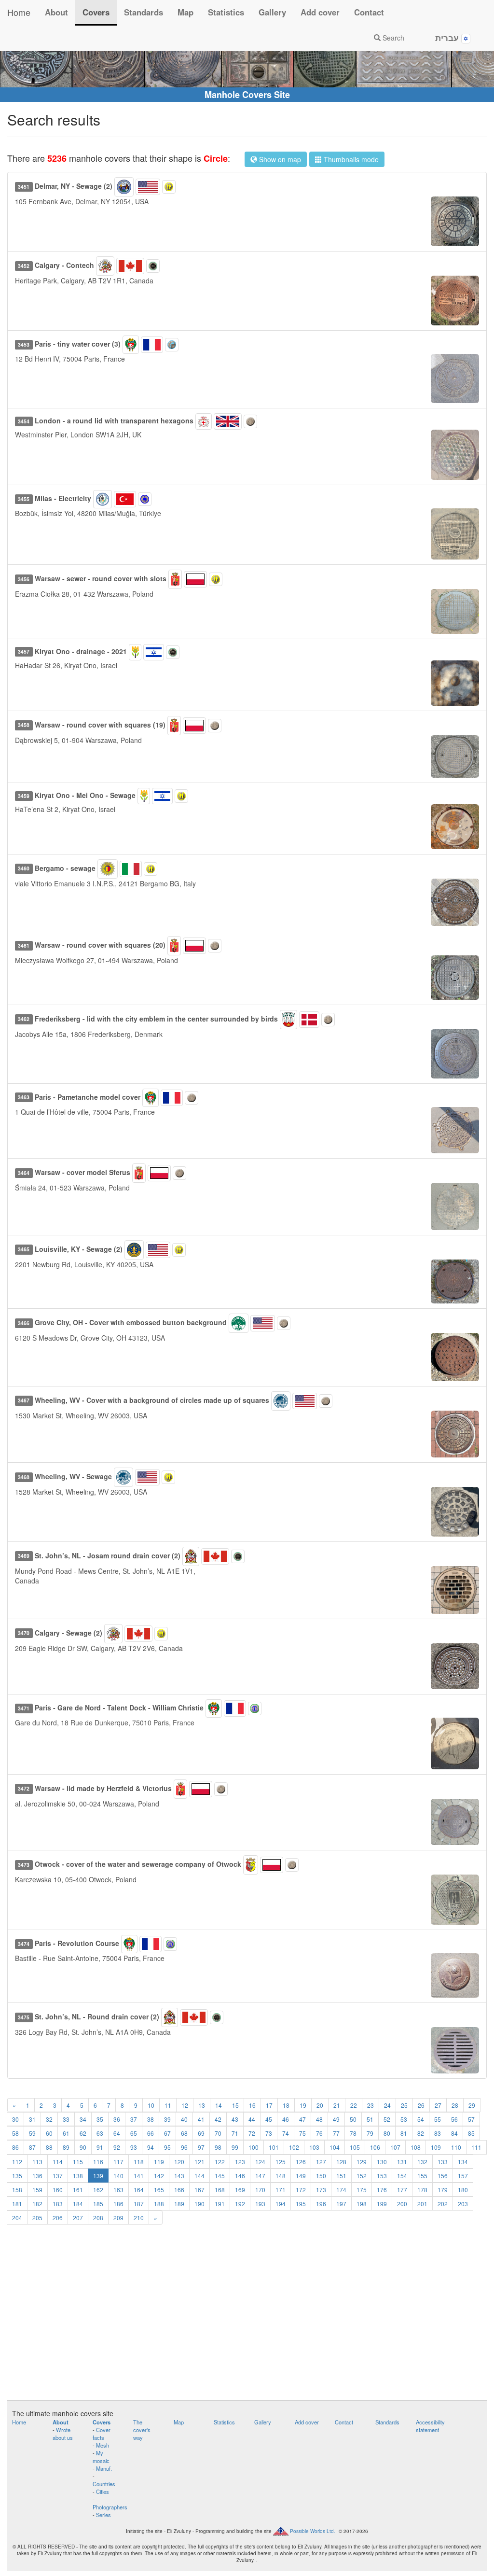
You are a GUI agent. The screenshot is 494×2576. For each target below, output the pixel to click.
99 (235, 2147)
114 (58, 2162)
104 (335, 2147)
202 (443, 2204)
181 (17, 2204)
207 (78, 2218)
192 (240, 2204)
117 (118, 2162)
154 (402, 2176)
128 (341, 2162)
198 (362, 2204)
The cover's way (142, 2430)
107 (395, 2147)
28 (455, 2105)
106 (375, 2147)
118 (139, 2162)
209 (118, 2218)
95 (167, 2147)
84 (454, 2133)
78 (353, 2133)
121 (199, 2162)
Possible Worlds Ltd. (313, 2531)
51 (370, 2119)
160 (58, 2190)
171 (281, 2190)
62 (83, 2133)
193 (260, 2204)
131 (402, 2162)
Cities (103, 2492)
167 (199, 2190)
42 (218, 2119)
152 (362, 2176)
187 (139, 2204)
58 (15, 2133)
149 (301, 2176)
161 (78, 2190)
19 (303, 2105)
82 (421, 2133)
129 (362, 2162)
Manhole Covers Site (247, 95)
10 (151, 2105)
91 (100, 2147)
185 (98, 2204)
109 (436, 2147)
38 (151, 2119)
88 (49, 2147)
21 (337, 2105)
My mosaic (101, 2457)
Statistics (226, 12)
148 (281, 2176)
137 (58, 2176)
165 (159, 2190)
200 (402, 2204)
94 (151, 2147)
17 (269, 2105)
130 (382, 2162)
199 (382, 2204)
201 (422, 2204)
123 (240, 2162)
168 (220, 2190)
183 (58, 2204)
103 (314, 2147)
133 (443, 2162)
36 (117, 2119)
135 (17, 2176)
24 (387, 2105)
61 (66, 2133)
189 (179, 2204)
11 (168, 2105)
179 (443, 2190)
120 (179, 2162)
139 (98, 2176)
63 (100, 2133)
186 (118, 2204)
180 (463, 2190)
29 (472, 2105)
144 (199, 2176)
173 (321, 2190)
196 (321, 2204)
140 (118, 2176)
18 (286, 2105)
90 (83, 2147)
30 (15, 2119)
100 (254, 2147)
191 (220, 2204)
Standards (144, 12)
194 (281, 2204)
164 (139, 2190)
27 (438, 2105)
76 (319, 2133)
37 (134, 2119)
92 (117, 2147)
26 (421, 2105)
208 (98, 2218)
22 (354, 2105)
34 (83, 2119)
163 (118, 2190)
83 (438, 2133)
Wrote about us (63, 2434)
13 (202, 2105)
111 (476, 2147)
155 (422, 2176)
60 (49, 2133)
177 (402, 2190)
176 (382, 2190)
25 (404, 2105)
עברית (448, 38)
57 (471, 2119)
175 (362, 2190)
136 (37, 2176)
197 (341, 2204)
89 (66, 2147)
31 (32, 2119)
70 (218, 2133)
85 (471, 2133)
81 (404, 2133)
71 (235, 2133)
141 (139, 2176)
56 (454, 2119)
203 (463, 2204)
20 (320, 2105)
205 (37, 2218)
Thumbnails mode (350, 159)
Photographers (110, 2507)
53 (404, 2119)
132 (422, 2162)
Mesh (103, 2445)
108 (416, 2147)
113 (37, 2162)
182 (37, 2204)
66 (151, 2133)
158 (17, 2190)
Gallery (272, 12)
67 (167, 2133)
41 (201, 2119)
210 (139, 2218)
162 (98, 2190)
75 (302, 2133)
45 (269, 2119)
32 (49, 2119)
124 (260, 2162)
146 (240, 2176)
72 (252, 2133)
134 (463, 2162)
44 (252, 2119)
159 (37, 2190)
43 (235, 2119)
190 (199, 2204)
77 (336, 2133)
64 (117, 2133)
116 (98, 2162)
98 (218, 2147)
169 (240, 2190)
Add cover (320, 12)
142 (159, 2176)
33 (66, 2119)
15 (235, 2105)
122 (220, 2162)
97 (201, 2147)
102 (294, 2147)
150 (321, 2176)
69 (201, 2133)
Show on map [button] (279, 159)
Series (103, 2515)
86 (15, 2147)
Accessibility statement (430, 2426)
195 (301, 2204)
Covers (96, 12)
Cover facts (102, 2434)
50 (353, 2119)
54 (421, 2119)
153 (382, 2176)
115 (78, 2162)
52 (387, 2119)
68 (184, 2133)
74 (286, 2133)
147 (260, 2176)
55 (438, 2119)
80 (387, 2133)
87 (32, 2147)
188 (159, 2204)
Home (19, 12)
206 (58, 2218)
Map (185, 12)
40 (184, 2119)
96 (184, 2147)
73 (269, 2133)
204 (17, 2218)
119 (159, 2162)
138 (78, 2176)
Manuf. (104, 2468)
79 (370, 2133)
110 (456, 2147)
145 (220, 2176)
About (56, 12)
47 (302, 2119)
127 (321, 2162)
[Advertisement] (247, 2318)
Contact (369, 12)
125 (281, 2162)
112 (17, 2162)
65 (134, 2133)
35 (100, 2119)
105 (355, 2147)
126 (301, 2162)
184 (78, 2204)
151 (341, 2176)
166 (179, 2190)
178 (422, 2190)
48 (319, 2119)
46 (286, 2119)
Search (392, 38)
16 (252, 2105)
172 (301, 2190)
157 (463, 2176)
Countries (104, 2484)
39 (167, 2119)
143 (179, 2176)
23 (370, 2105)
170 (260, 2190)
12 (185, 2105)
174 (341, 2190)
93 (134, 2147)
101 (274, 2147)
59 (32, 2133)
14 (219, 2105)
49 (336, 2119)
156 (443, 2176)
